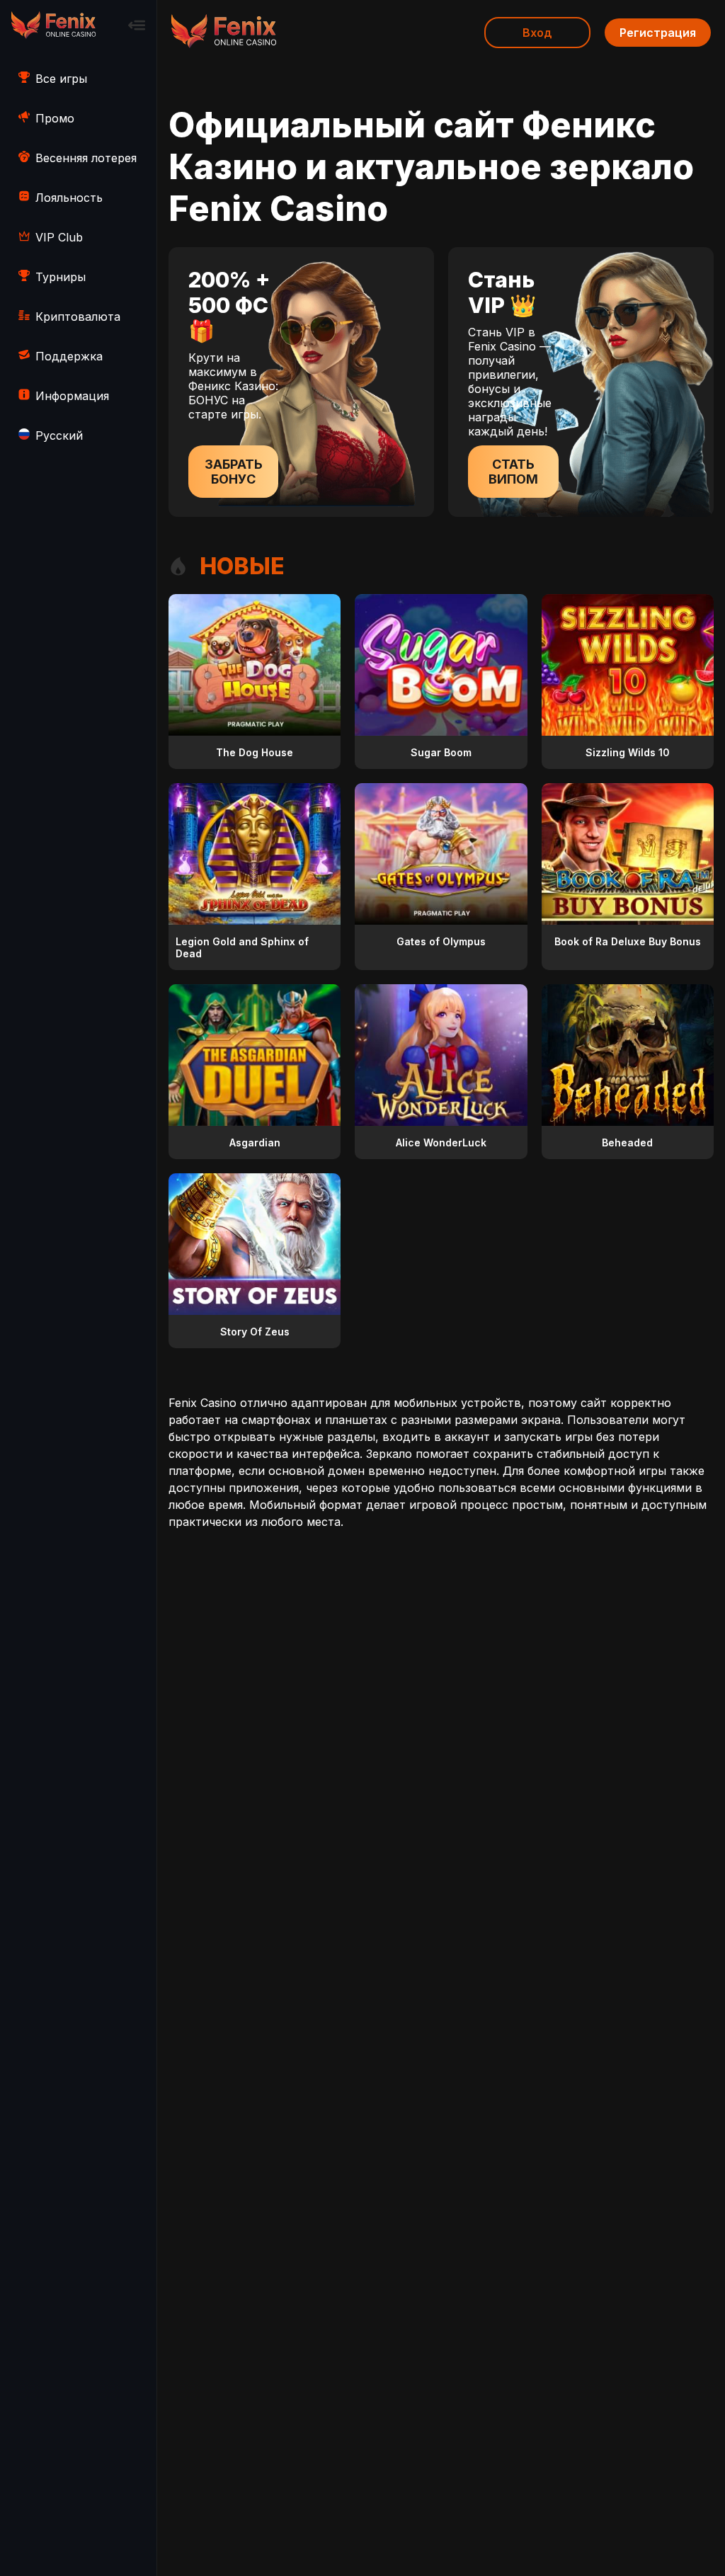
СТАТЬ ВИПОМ (513, 472)
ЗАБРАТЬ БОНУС (234, 472)
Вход (537, 33)
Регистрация (658, 33)
